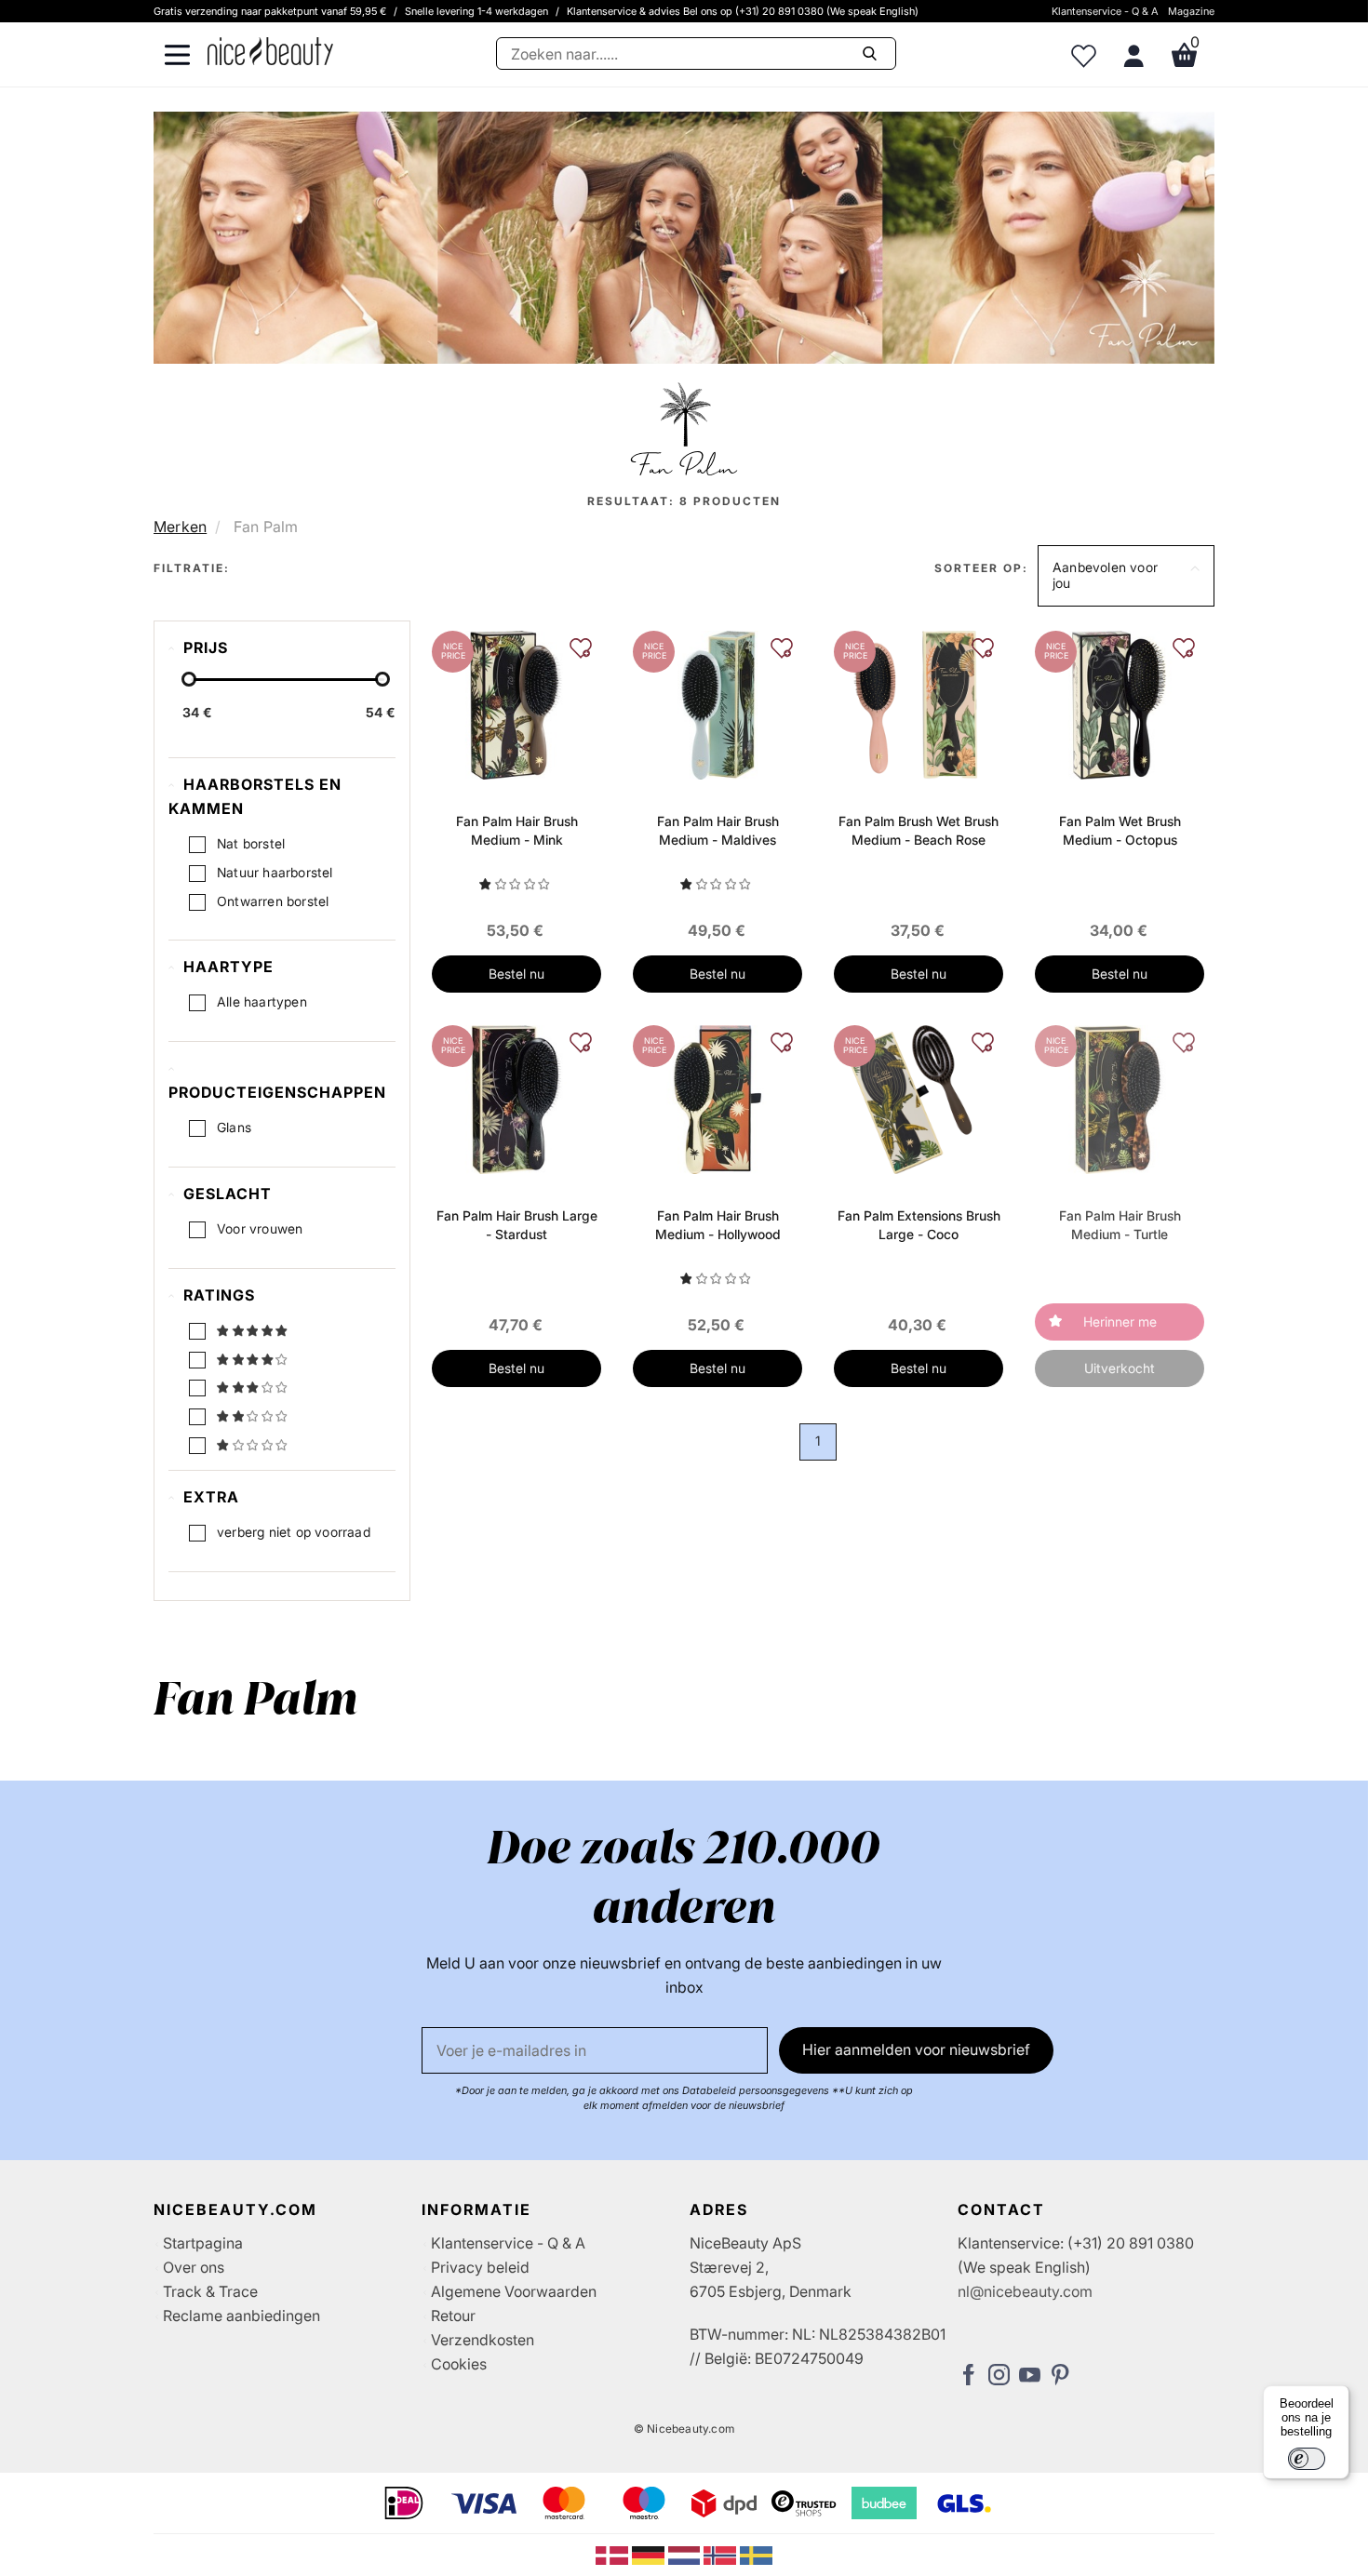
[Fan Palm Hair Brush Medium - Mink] (516, 703)
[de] (650, 2554)
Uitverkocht (1120, 1368)
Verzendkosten (483, 2340)
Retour (453, 2316)
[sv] (756, 2554)
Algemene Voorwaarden (514, 2291)
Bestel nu (516, 974)
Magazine (1191, 11)
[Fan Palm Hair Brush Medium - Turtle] (1119, 1098)
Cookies (459, 2364)
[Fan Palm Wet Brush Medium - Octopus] (1119, 703)
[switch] (1307, 2459)
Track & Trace (210, 2291)
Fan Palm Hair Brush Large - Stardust (517, 1225)
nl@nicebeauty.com (1025, 2291)
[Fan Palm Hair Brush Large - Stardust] (516, 1098)
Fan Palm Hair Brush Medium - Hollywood (718, 1225)
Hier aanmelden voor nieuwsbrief (916, 2049)
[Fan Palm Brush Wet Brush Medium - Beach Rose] (919, 703)
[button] (1126, 576)
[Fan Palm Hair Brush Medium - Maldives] (717, 703)
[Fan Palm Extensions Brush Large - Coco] (919, 1098)
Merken (180, 527)
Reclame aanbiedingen (241, 2316)
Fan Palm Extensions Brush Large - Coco (919, 1225)
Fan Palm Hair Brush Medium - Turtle (1120, 1225)
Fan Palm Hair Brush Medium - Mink (517, 830)
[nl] (686, 2554)
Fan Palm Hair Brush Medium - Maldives (718, 830)
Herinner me (1120, 1321)
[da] (614, 2554)
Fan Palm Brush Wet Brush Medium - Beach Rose (919, 830)
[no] (722, 2554)
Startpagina (203, 2243)
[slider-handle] (189, 679)
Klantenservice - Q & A (1105, 11)
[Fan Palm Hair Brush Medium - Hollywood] (717, 1098)
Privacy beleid (480, 2267)
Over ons (194, 2267)
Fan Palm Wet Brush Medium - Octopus (1120, 830)
